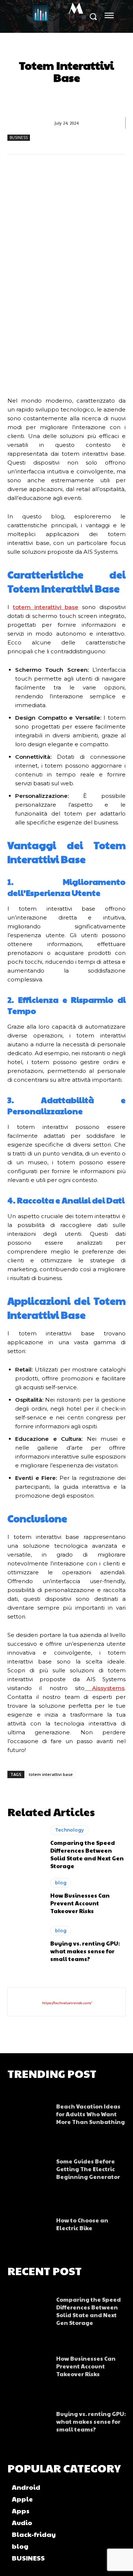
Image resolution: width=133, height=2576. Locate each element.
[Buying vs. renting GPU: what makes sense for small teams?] (25, 1944)
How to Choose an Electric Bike (82, 2224)
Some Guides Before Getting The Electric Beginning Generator (88, 2169)
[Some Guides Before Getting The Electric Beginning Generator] (28, 2167)
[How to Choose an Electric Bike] (28, 2222)
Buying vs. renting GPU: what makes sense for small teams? (85, 1951)
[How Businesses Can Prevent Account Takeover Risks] (25, 1896)
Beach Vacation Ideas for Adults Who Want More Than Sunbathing (91, 2114)
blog (61, 1883)
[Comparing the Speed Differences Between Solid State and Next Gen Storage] (25, 1847)
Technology (69, 1830)
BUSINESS (19, 138)
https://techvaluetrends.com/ (66, 2003)
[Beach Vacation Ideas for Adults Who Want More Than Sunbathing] (28, 2112)
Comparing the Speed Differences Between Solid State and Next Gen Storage (87, 1854)
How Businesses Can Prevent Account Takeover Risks (80, 1903)
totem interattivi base (51, 1774)
